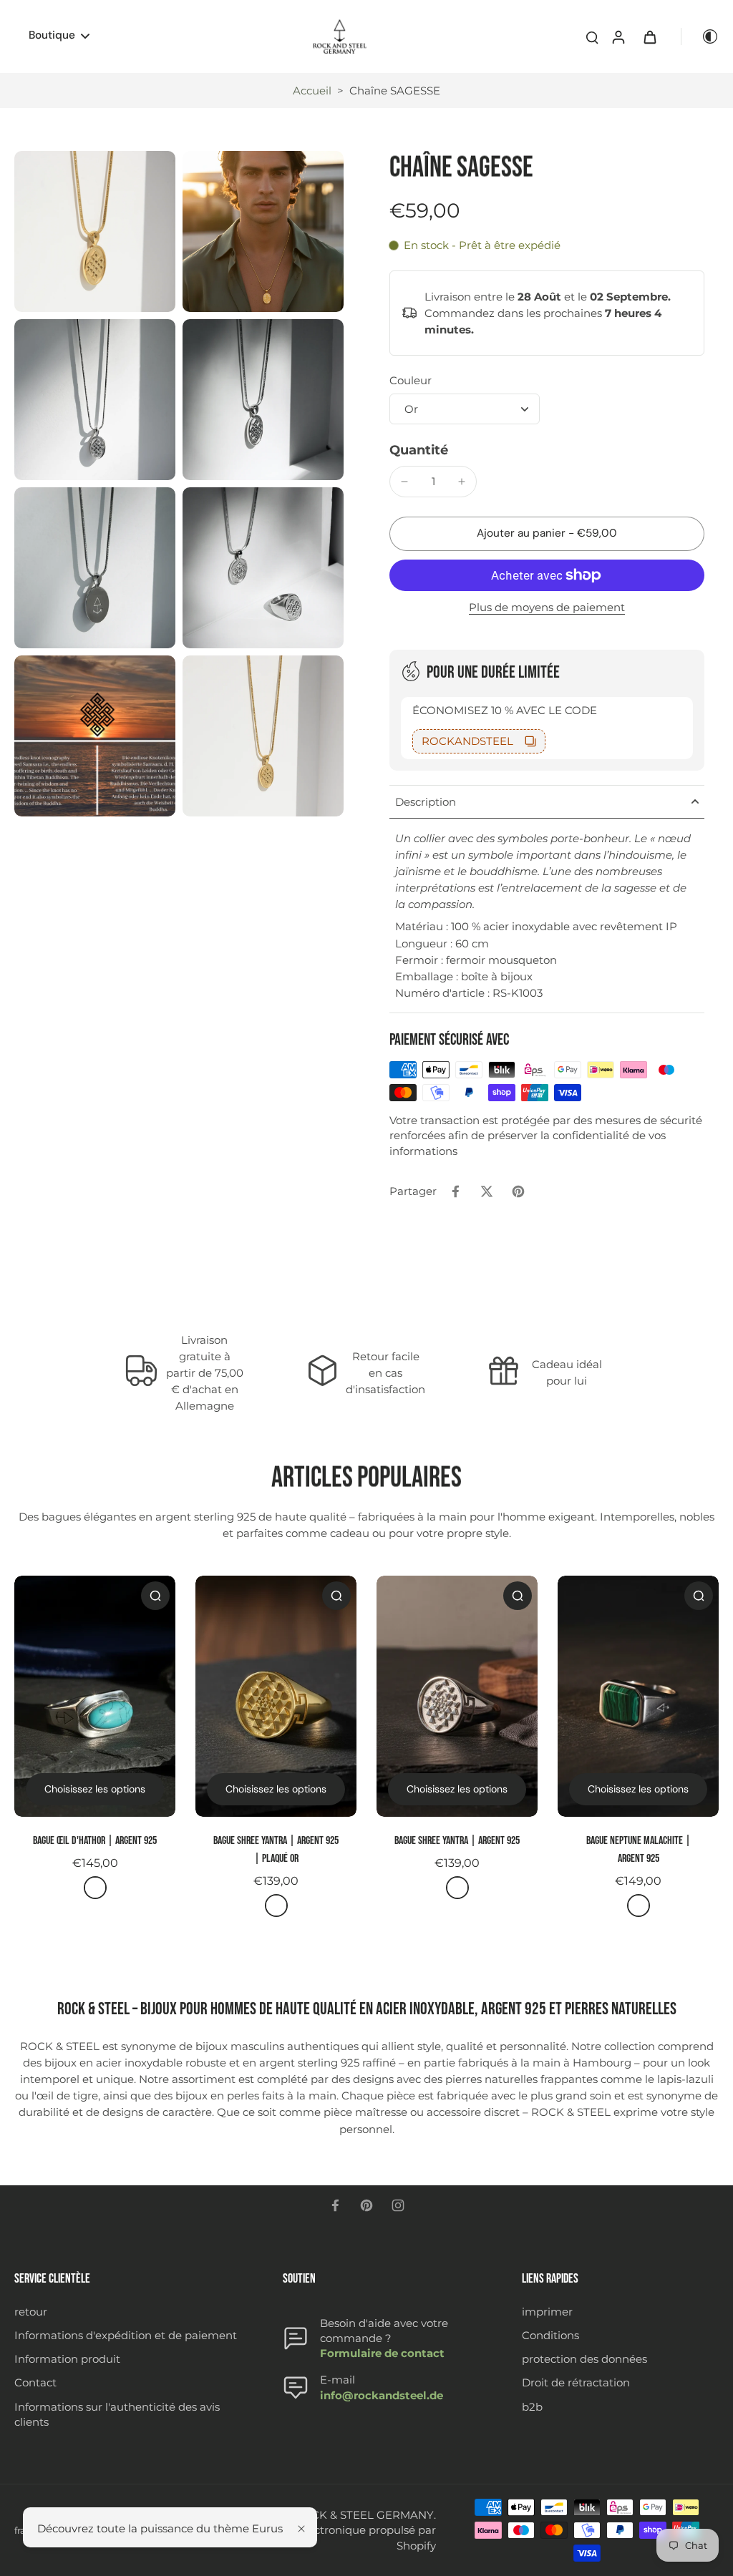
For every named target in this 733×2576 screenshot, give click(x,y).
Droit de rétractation (576, 2382)
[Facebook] (335, 2205)
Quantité (419, 450)
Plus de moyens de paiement (547, 608)
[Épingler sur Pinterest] (518, 1191)
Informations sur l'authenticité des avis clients (117, 2414)
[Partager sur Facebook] (455, 1191)
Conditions (550, 2335)
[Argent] (95, 1888)
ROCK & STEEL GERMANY (364, 2515)
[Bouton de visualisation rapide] (155, 1596)
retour (31, 2312)
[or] (276, 1906)
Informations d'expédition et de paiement (126, 2335)
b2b (532, 2407)
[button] (547, 533)
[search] (592, 36)
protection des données (584, 2359)
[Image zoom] (95, 231)
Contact (35, 2382)
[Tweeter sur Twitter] (487, 1191)
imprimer (547, 2312)
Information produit (67, 2359)
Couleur (411, 380)
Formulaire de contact (382, 2353)
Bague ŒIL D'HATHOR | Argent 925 (95, 1841)
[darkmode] (700, 36)
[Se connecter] (618, 36)
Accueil (312, 91)
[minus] (404, 482)
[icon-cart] (649, 36)
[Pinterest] (366, 2205)
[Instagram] (398, 2205)
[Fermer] (301, 2529)
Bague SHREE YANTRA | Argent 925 (457, 1841)
